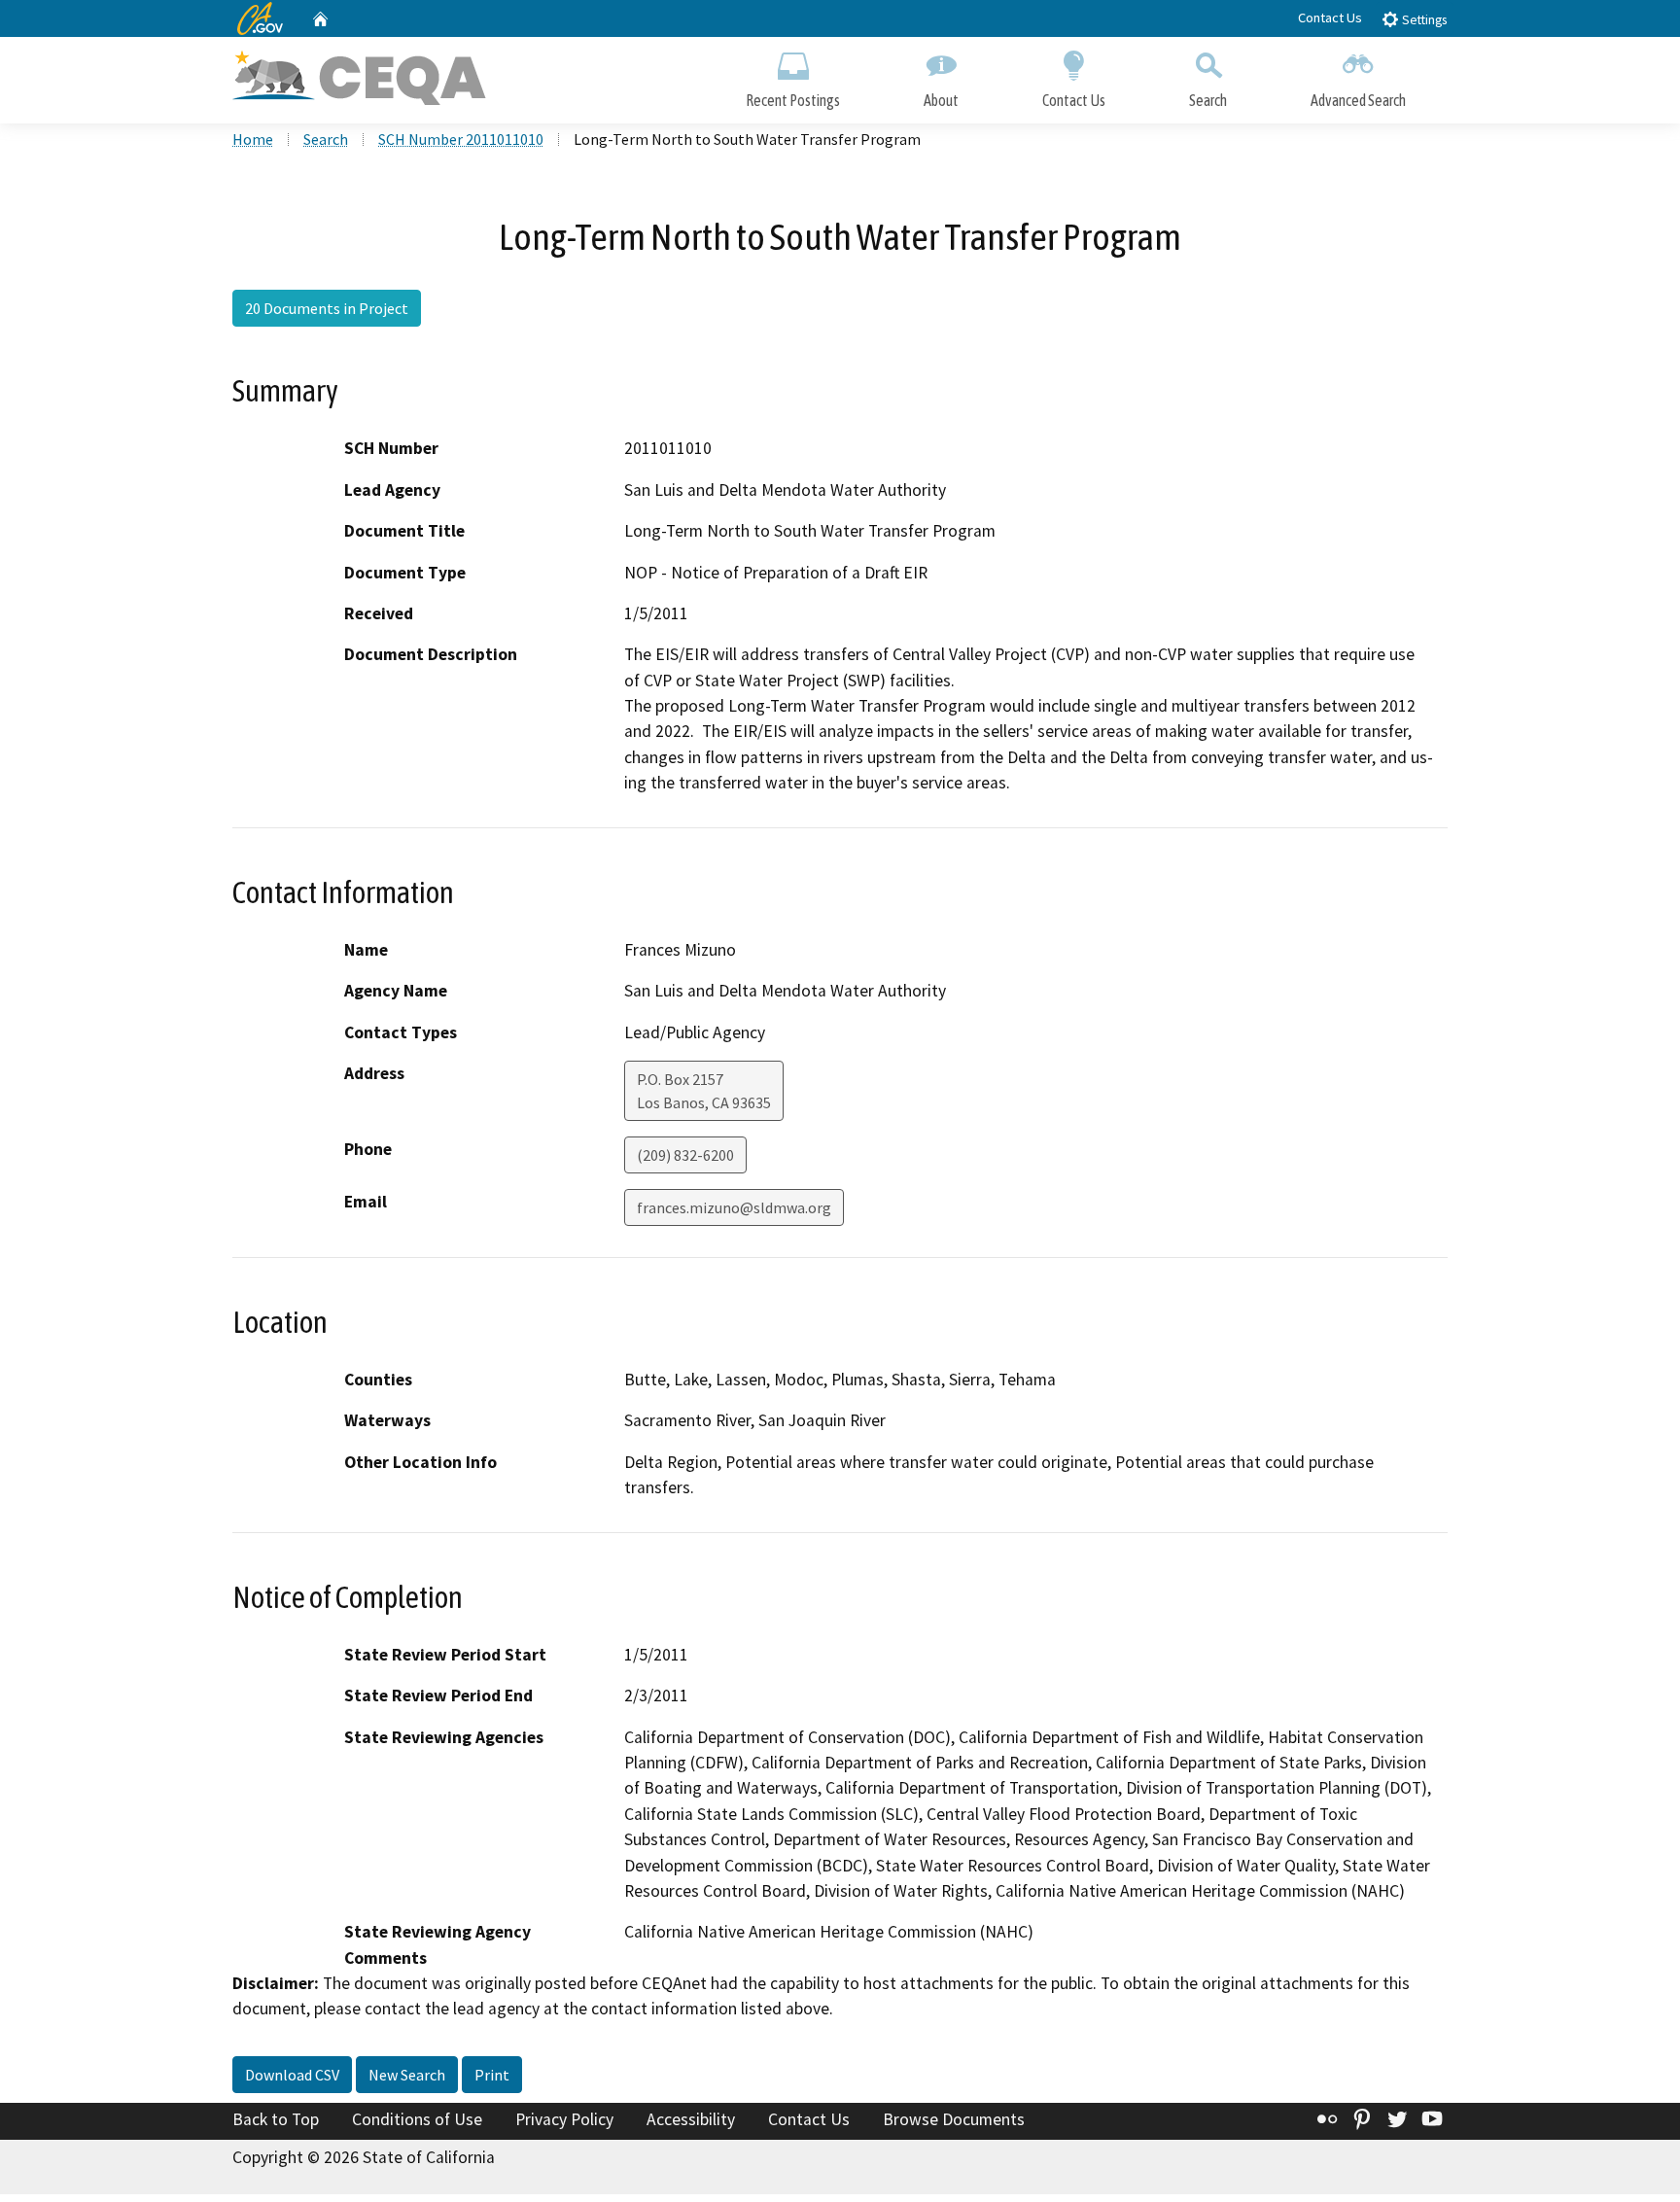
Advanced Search (1358, 100)
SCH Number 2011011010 (461, 139)
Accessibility (691, 2119)
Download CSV (292, 2075)
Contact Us (1330, 17)
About (941, 100)
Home (253, 139)
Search (1208, 100)
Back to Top (276, 2119)
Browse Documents (954, 2119)
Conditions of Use (417, 2119)
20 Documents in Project (327, 308)
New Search (407, 2075)
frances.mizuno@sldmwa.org (734, 1207)
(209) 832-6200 (685, 1155)
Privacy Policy (564, 2119)
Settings (1423, 20)
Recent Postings (793, 100)
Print (492, 2075)
